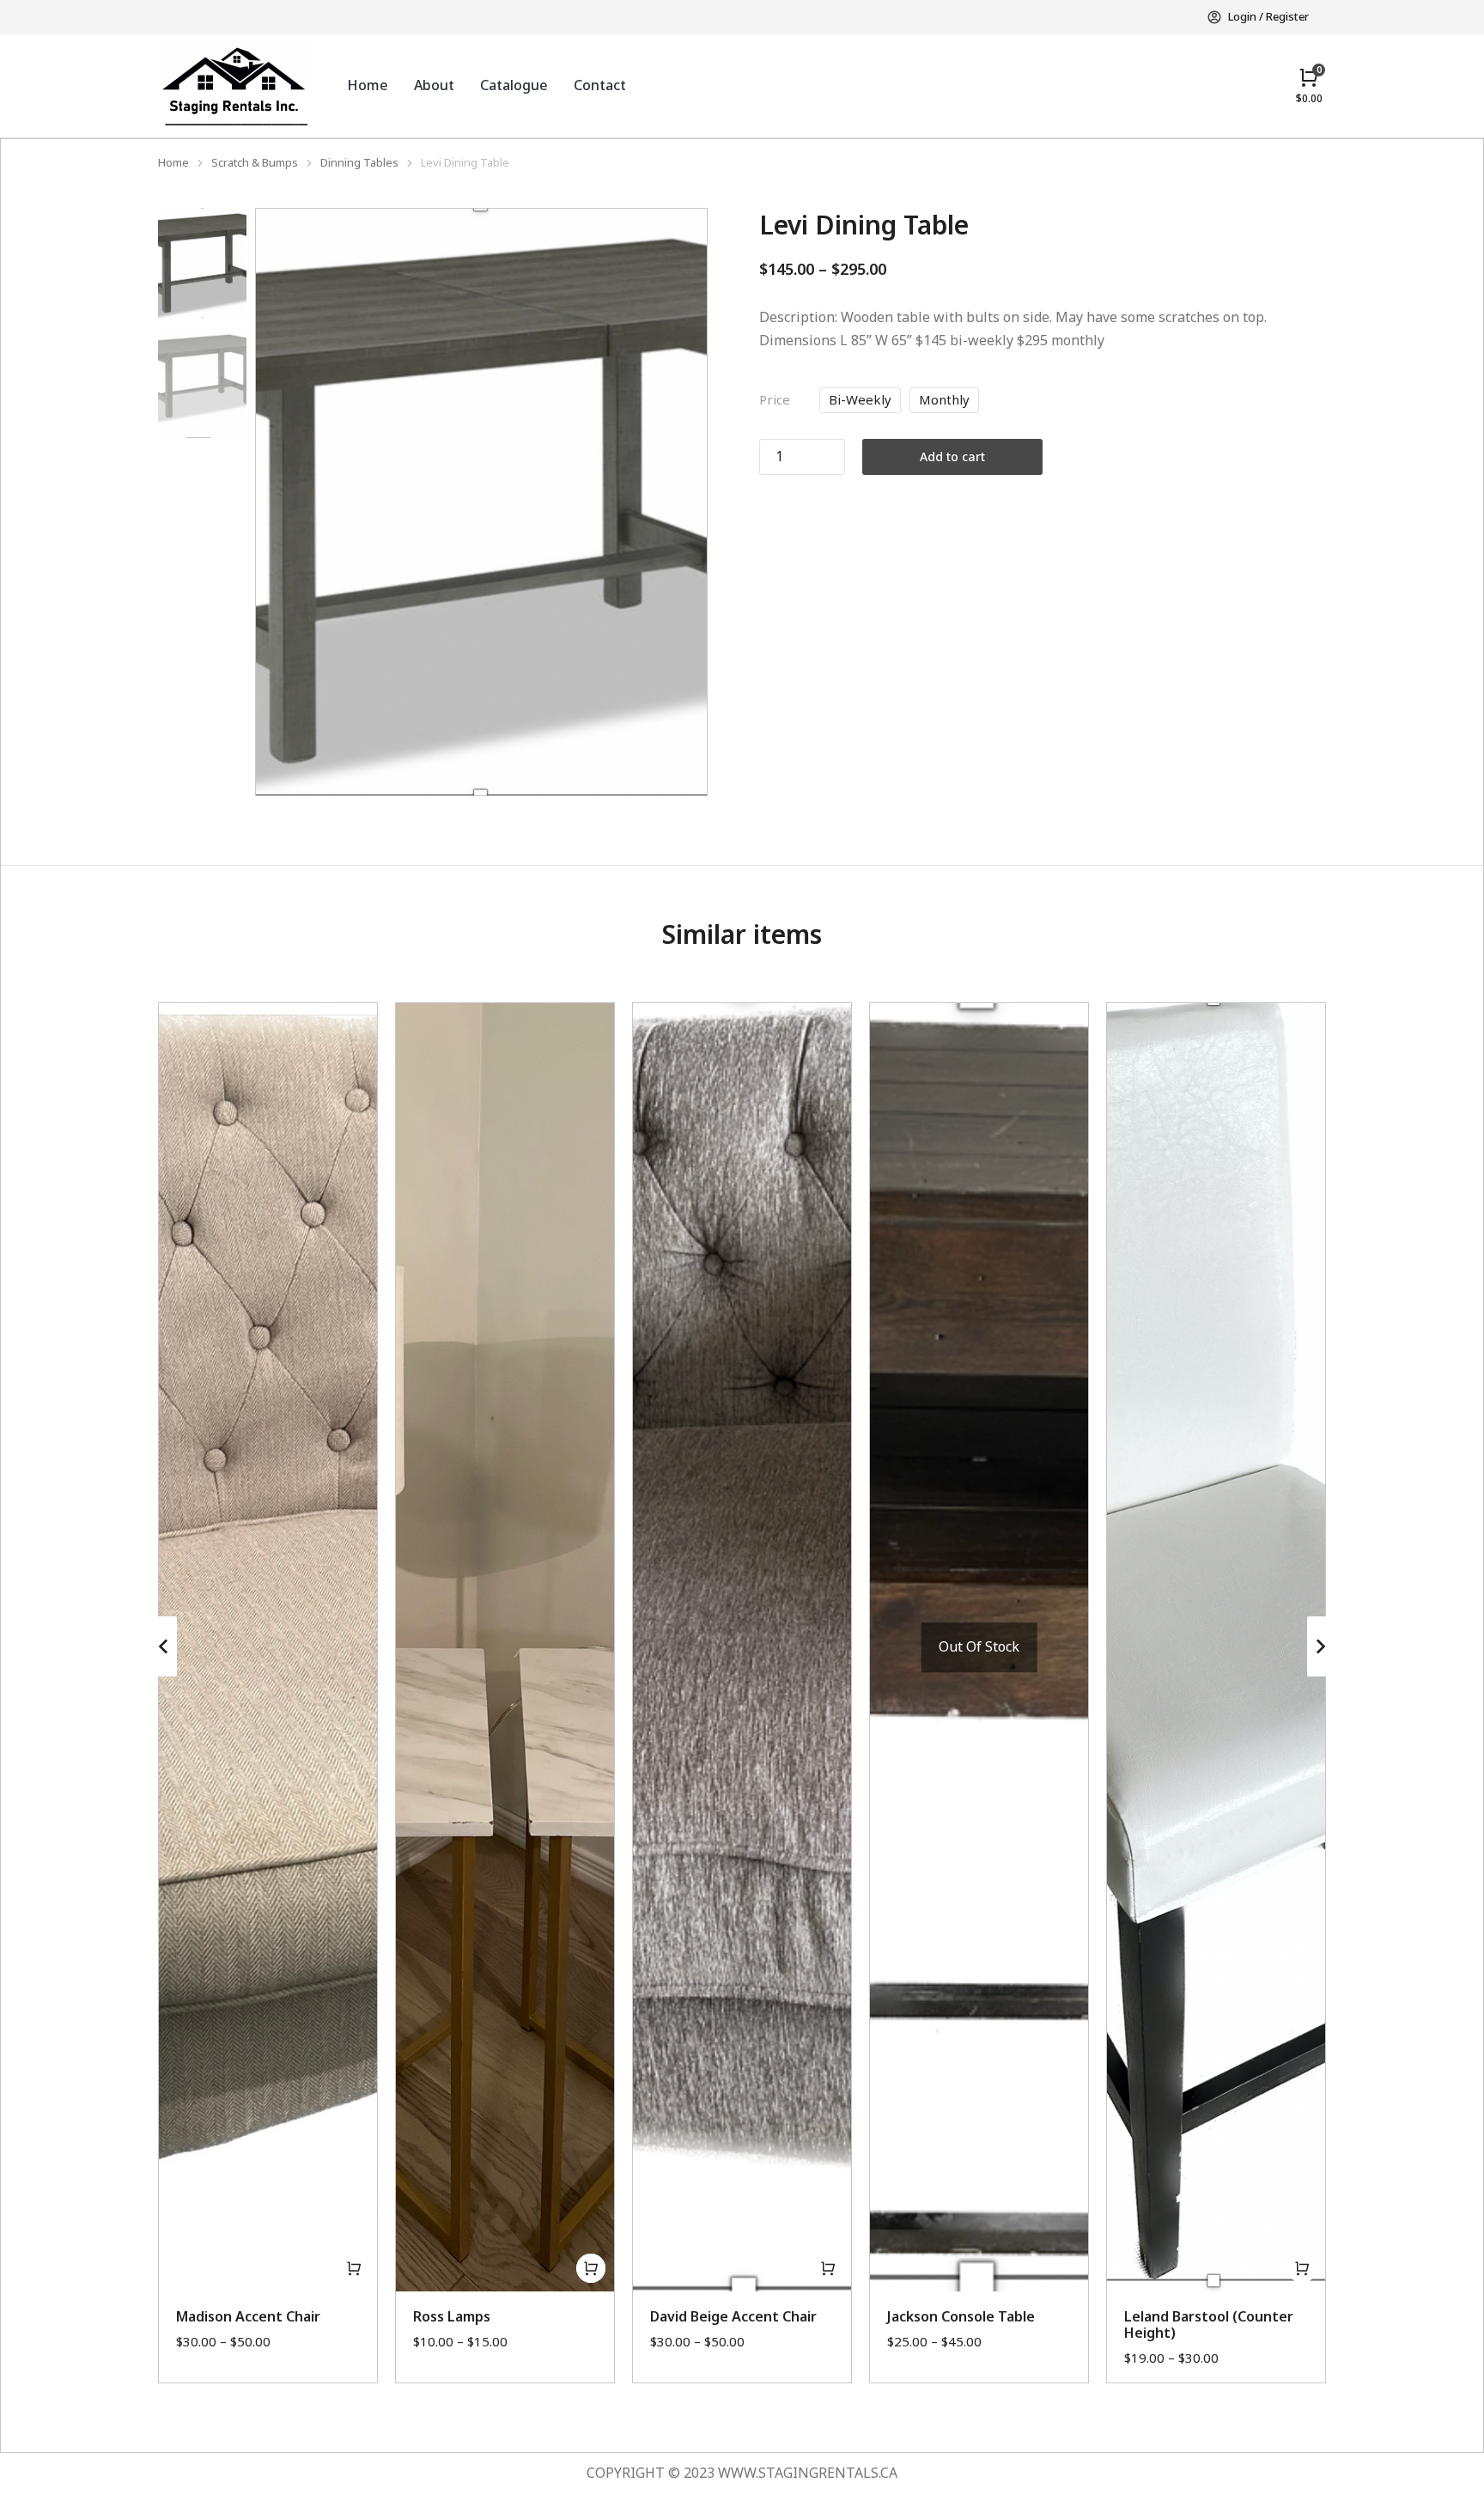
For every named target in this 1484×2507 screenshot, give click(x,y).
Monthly (944, 399)
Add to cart (952, 456)
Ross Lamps (452, 2316)
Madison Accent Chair (248, 2316)
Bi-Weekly (860, 399)
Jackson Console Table (961, 2316)
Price (775, 399)
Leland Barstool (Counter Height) (1209, 2324)
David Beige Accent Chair (733, 2316)
